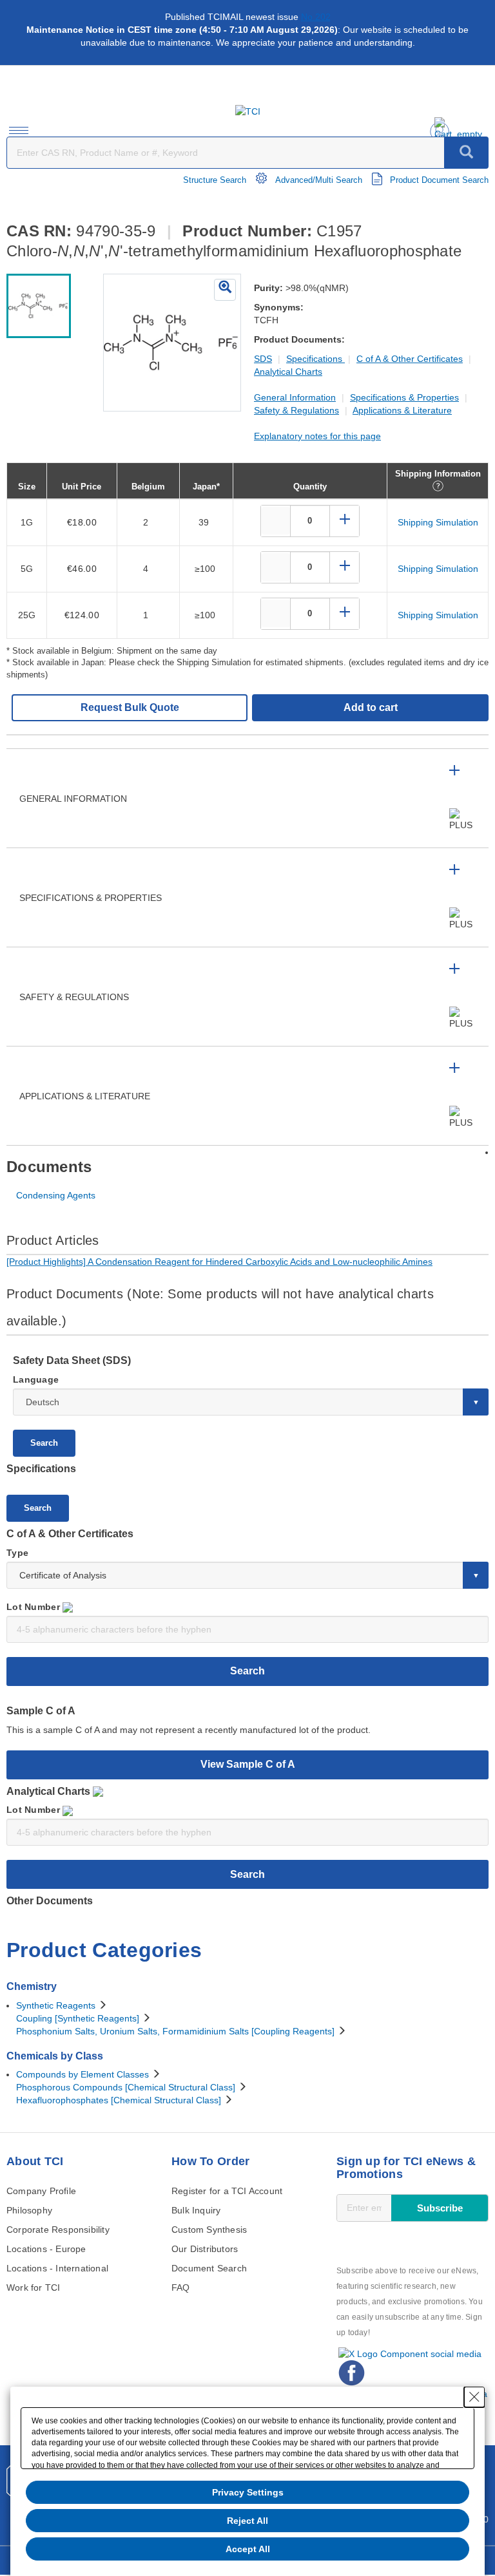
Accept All (248, 2549)
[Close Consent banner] (474, 2397)
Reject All (247, 2521)
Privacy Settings (248, 2492)
